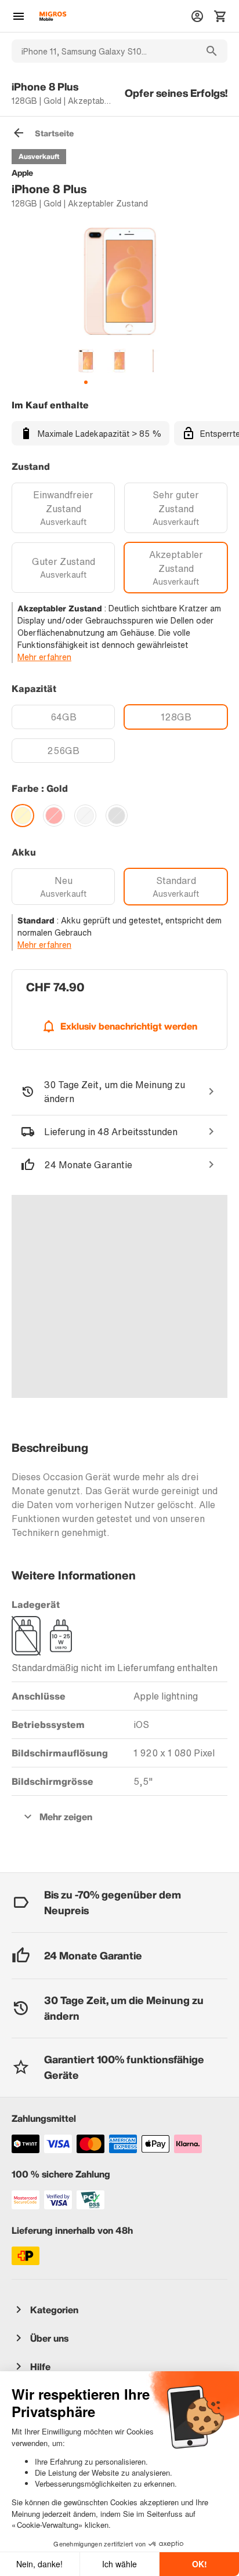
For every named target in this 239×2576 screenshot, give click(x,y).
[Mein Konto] (197, 16)
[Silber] (85, 816)
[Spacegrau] (117, 816)
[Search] (212, 51)
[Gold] (23, 816)
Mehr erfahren (44, 657)
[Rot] (54, 816)
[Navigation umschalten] (19, 16)
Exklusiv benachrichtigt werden (129, 1026)
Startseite (54, 133)
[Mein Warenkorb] (220, 16)
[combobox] (104, 51)
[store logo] (53, 16)
